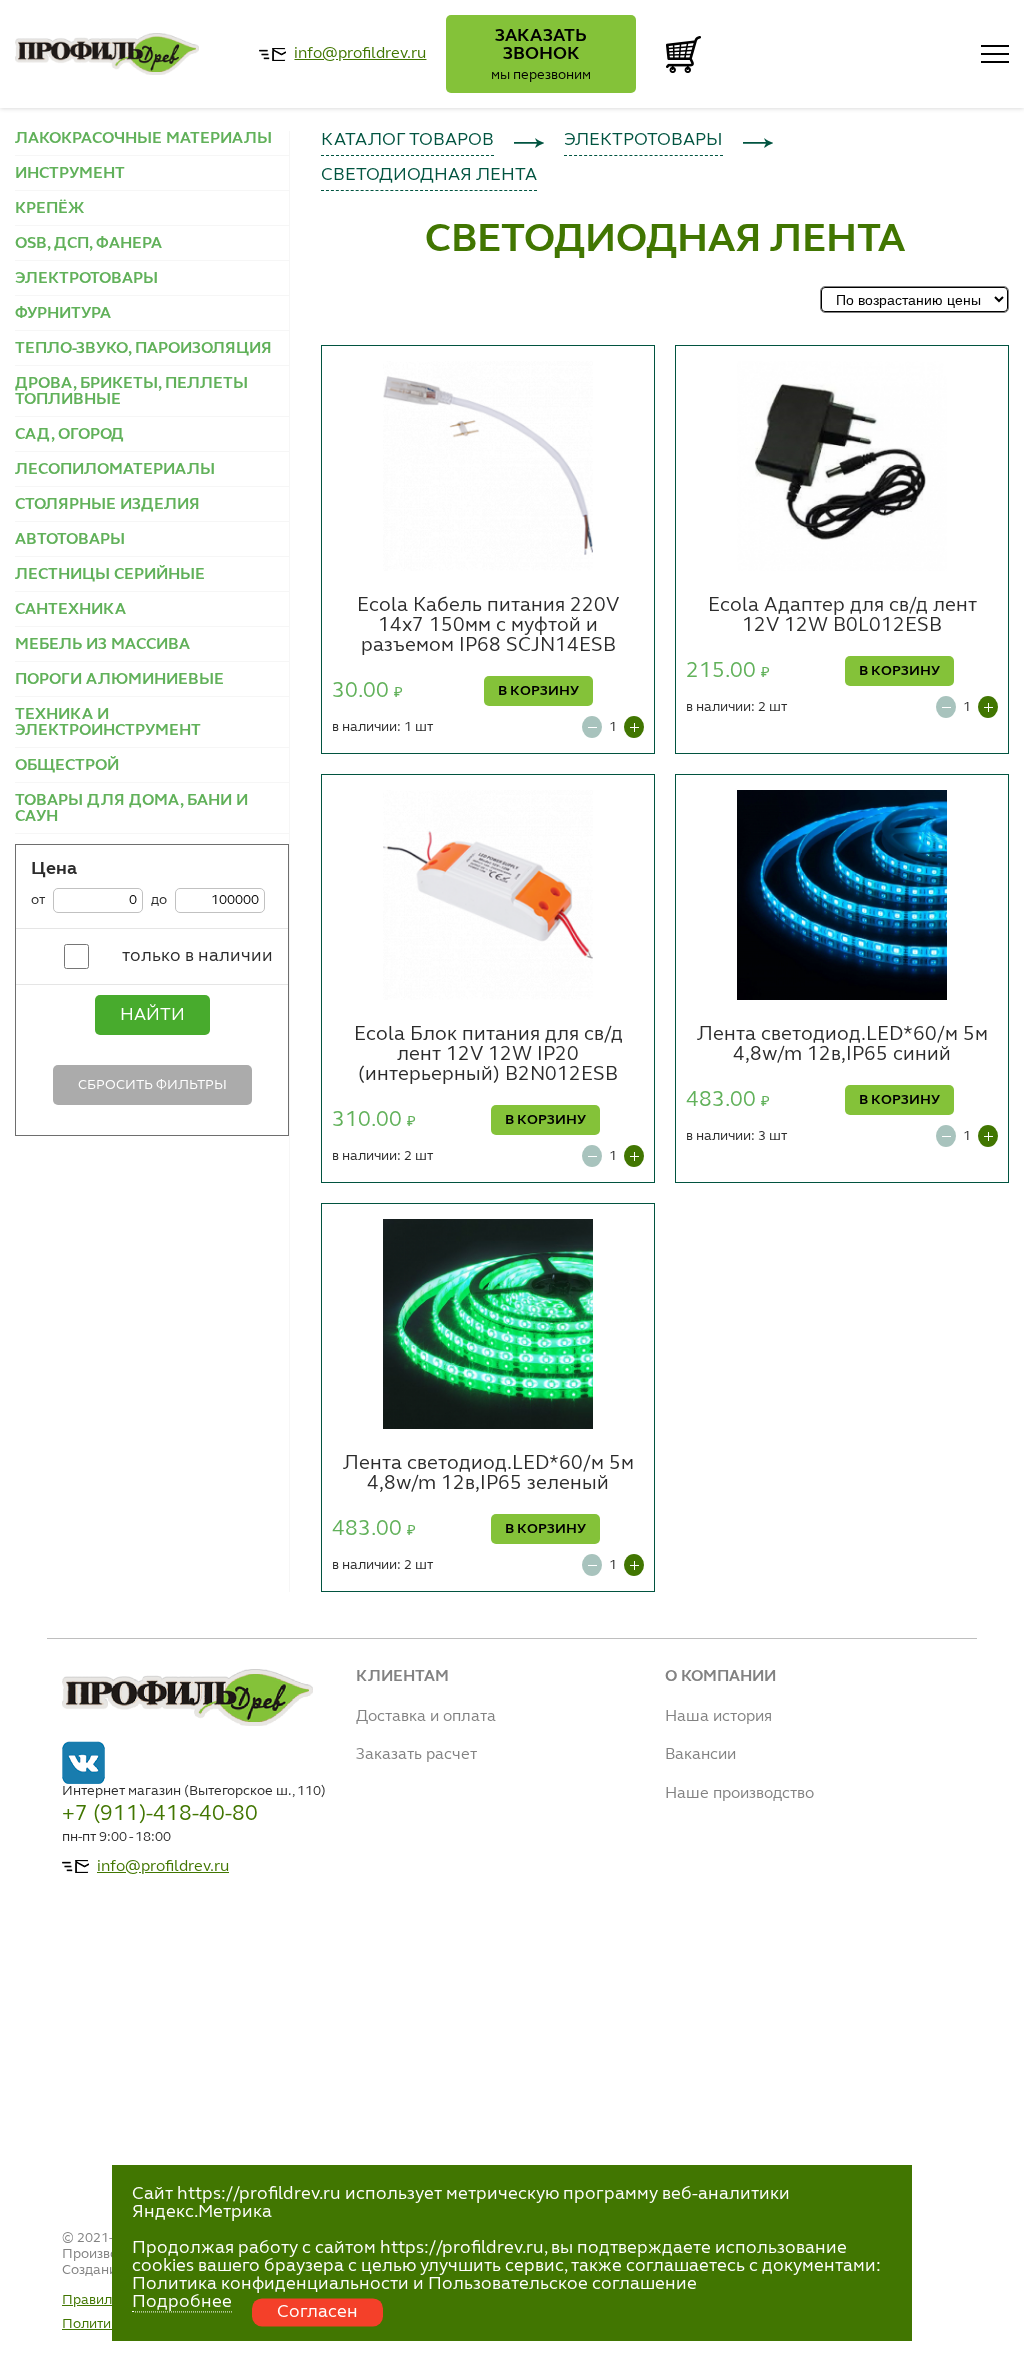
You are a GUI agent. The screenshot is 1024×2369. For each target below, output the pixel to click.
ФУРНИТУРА (63, 314)
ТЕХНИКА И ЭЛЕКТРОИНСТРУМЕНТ (108, 723)
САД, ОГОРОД (69, 435)
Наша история (718, 1717)
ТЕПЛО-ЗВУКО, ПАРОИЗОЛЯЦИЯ (143, 349)
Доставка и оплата (426, 1717)
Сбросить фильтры (152, 1085)
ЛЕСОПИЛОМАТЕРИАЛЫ (115, 470)
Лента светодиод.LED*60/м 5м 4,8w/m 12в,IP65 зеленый (488, 1474)
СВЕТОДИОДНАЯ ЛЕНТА (429, 175)
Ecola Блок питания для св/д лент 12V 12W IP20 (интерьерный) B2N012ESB (488, 1055)
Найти (152, 1015)
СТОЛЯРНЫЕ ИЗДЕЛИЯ (107, 505)
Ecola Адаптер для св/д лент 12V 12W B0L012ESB (842, 616)
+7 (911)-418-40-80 (160, 1814)
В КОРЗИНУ (538, 691)
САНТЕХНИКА (70, 610)
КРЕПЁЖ (49, 209)
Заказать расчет (416, 1755)
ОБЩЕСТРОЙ (67, 766)
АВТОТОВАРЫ (70, 540)
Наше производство (739, 1794)
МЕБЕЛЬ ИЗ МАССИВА (102, 645)
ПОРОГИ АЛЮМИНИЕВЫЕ (119, 680)
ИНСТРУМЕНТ (70, 174)
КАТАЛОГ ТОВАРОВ (407, 140)
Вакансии (700, 1755)
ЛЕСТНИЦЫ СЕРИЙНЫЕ (110, 575)
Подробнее (182, 2302)
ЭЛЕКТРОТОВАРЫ (86, 279)
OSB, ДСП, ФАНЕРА (88, 244)
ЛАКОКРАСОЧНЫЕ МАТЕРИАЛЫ (143, 139)
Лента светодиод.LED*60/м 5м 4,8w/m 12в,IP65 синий (842, 1045)
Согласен (317, 2312)
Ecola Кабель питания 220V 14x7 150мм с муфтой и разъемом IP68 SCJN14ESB (488, 626)
